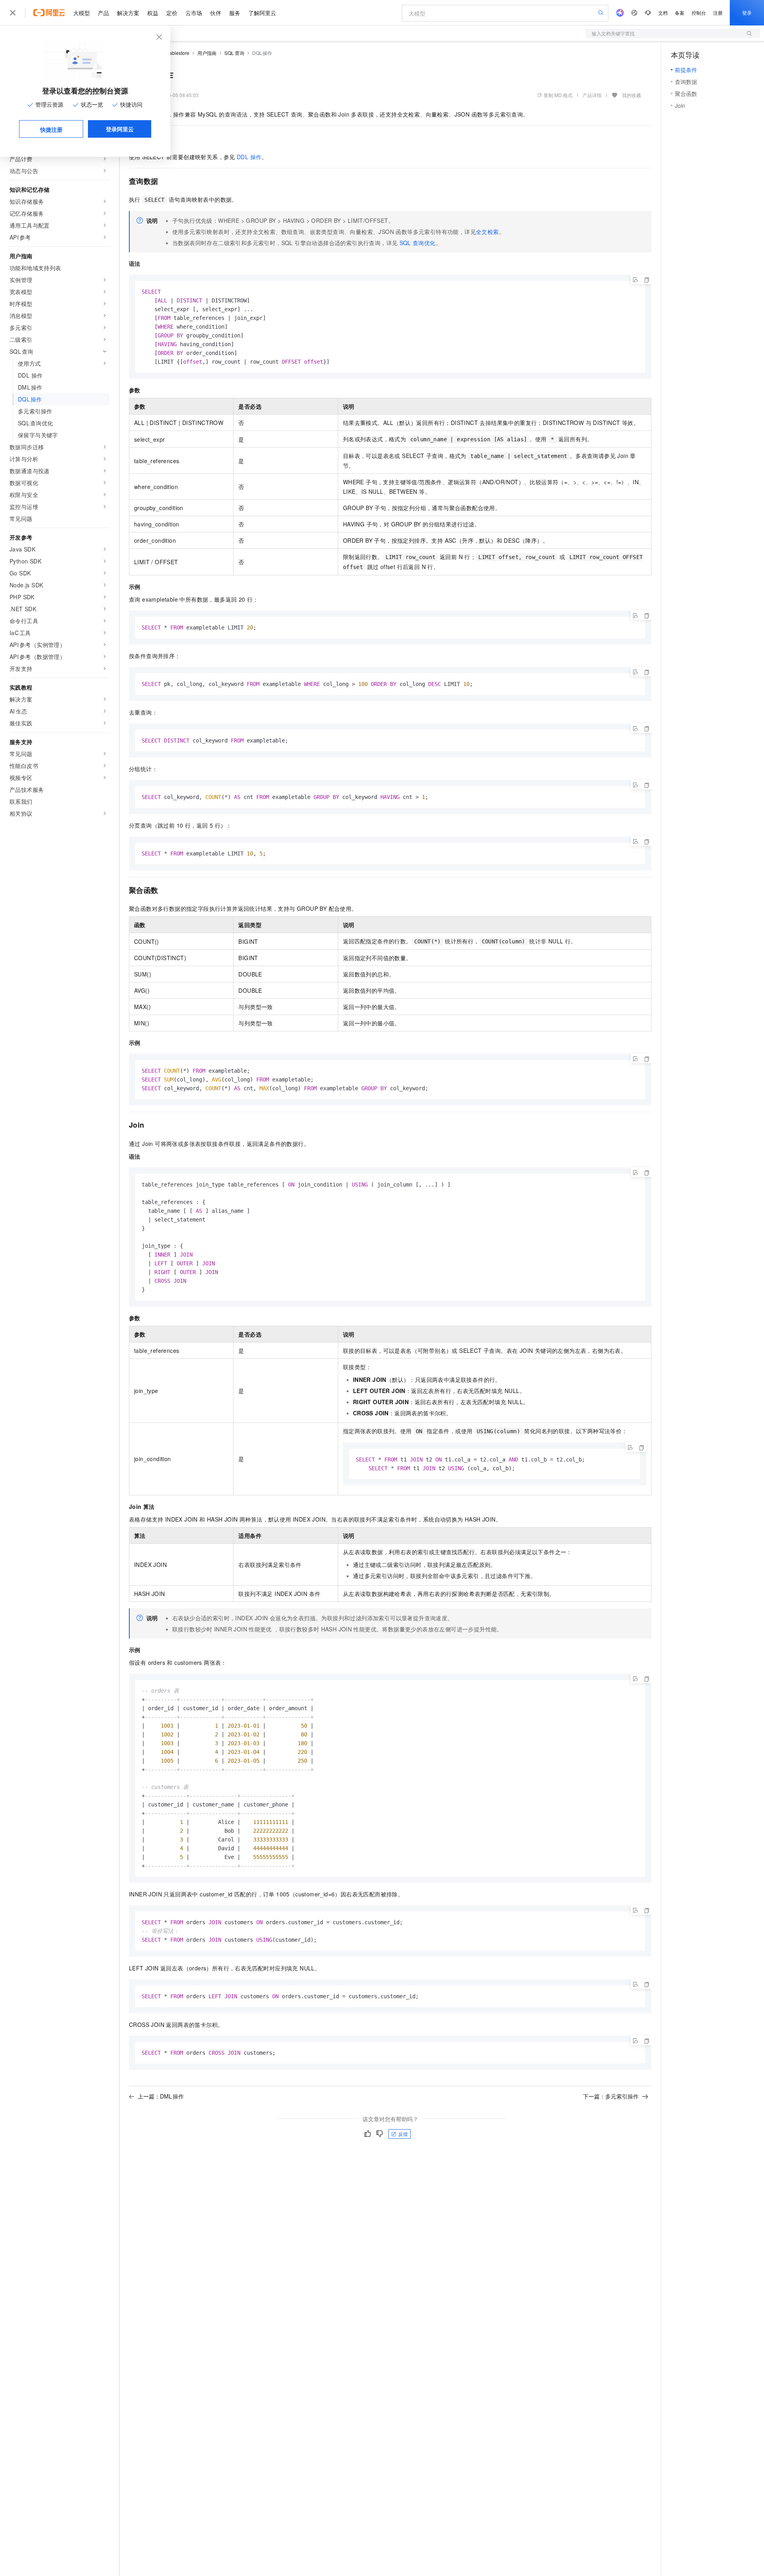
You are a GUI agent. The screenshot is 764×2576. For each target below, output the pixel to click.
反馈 (403, 2134)
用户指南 (207, 53)
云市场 (194, 13)
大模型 (82, 13)
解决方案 (128, 13)
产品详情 (592, 95)
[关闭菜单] (13, 13)
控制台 (699, 13)
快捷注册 (51, 129)
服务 (235, 13)
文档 (663, 13)
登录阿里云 (120, 129)
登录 (747, 13)
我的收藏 (631, 95)
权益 (153, 13)
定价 (172, 13)
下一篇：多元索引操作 (611, 2096)
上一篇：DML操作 (161, 2096)
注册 (718, 13)
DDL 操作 (249, 157)
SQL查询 (234, 53)
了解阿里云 (262, 13)
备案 (680, 13)
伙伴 (216, 13)
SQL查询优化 (418, 243)
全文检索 (487, 232)
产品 (103, 13)
